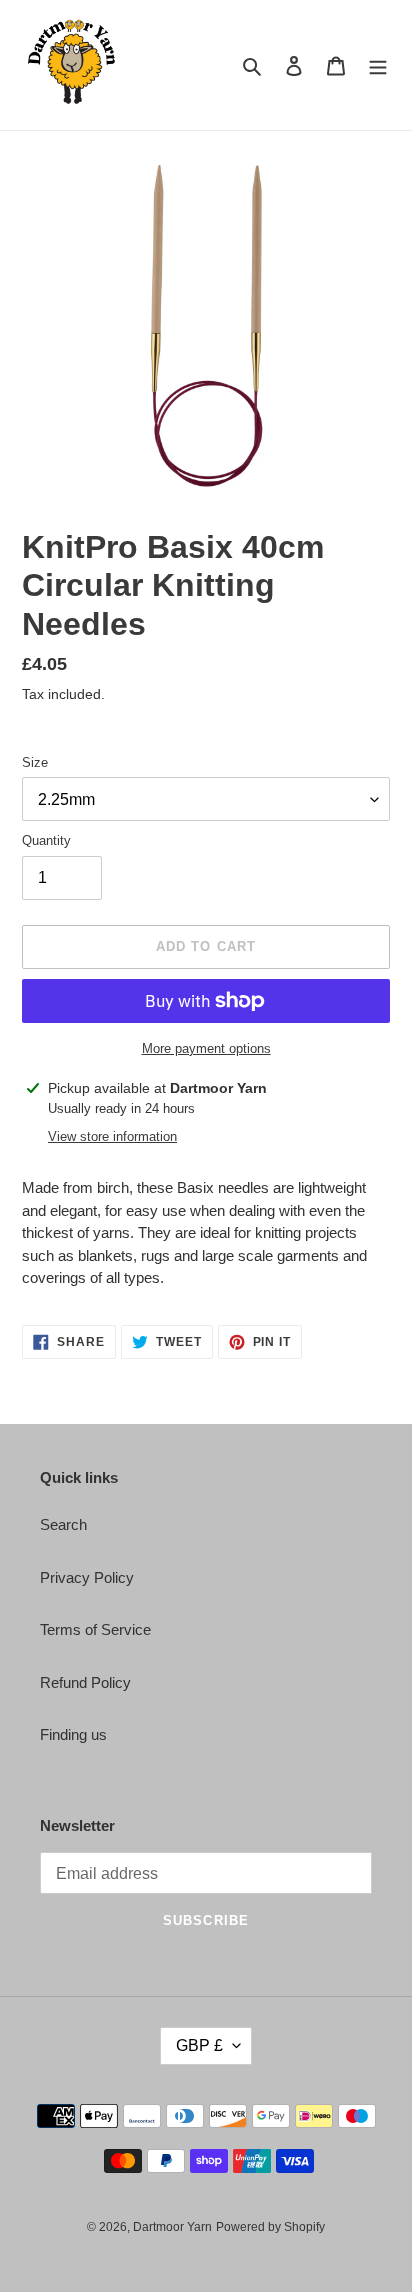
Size (35, 762)
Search (63, 1524)
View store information (112, 1136)
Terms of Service (95, 1629)
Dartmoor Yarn (172, 2227)
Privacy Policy (87, 1577)
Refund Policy (85, 1682)
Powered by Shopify (270, 2227)
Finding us (73, 1734)
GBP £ (199, 2045)
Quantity (46, 840)
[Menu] (378, 65)
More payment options (206, 1048)
